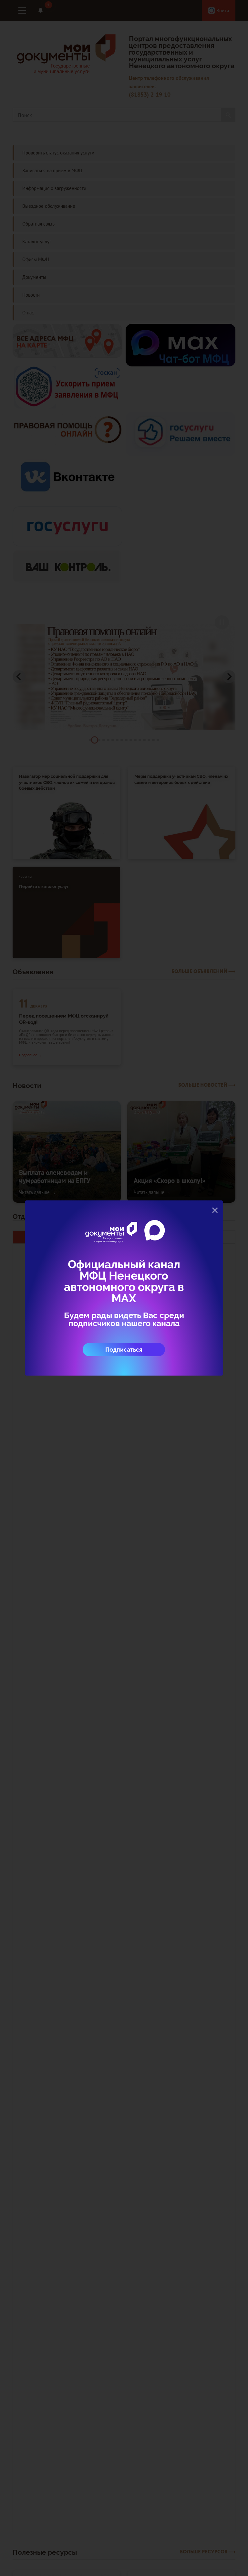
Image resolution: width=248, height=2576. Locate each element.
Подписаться (124, 1350)
